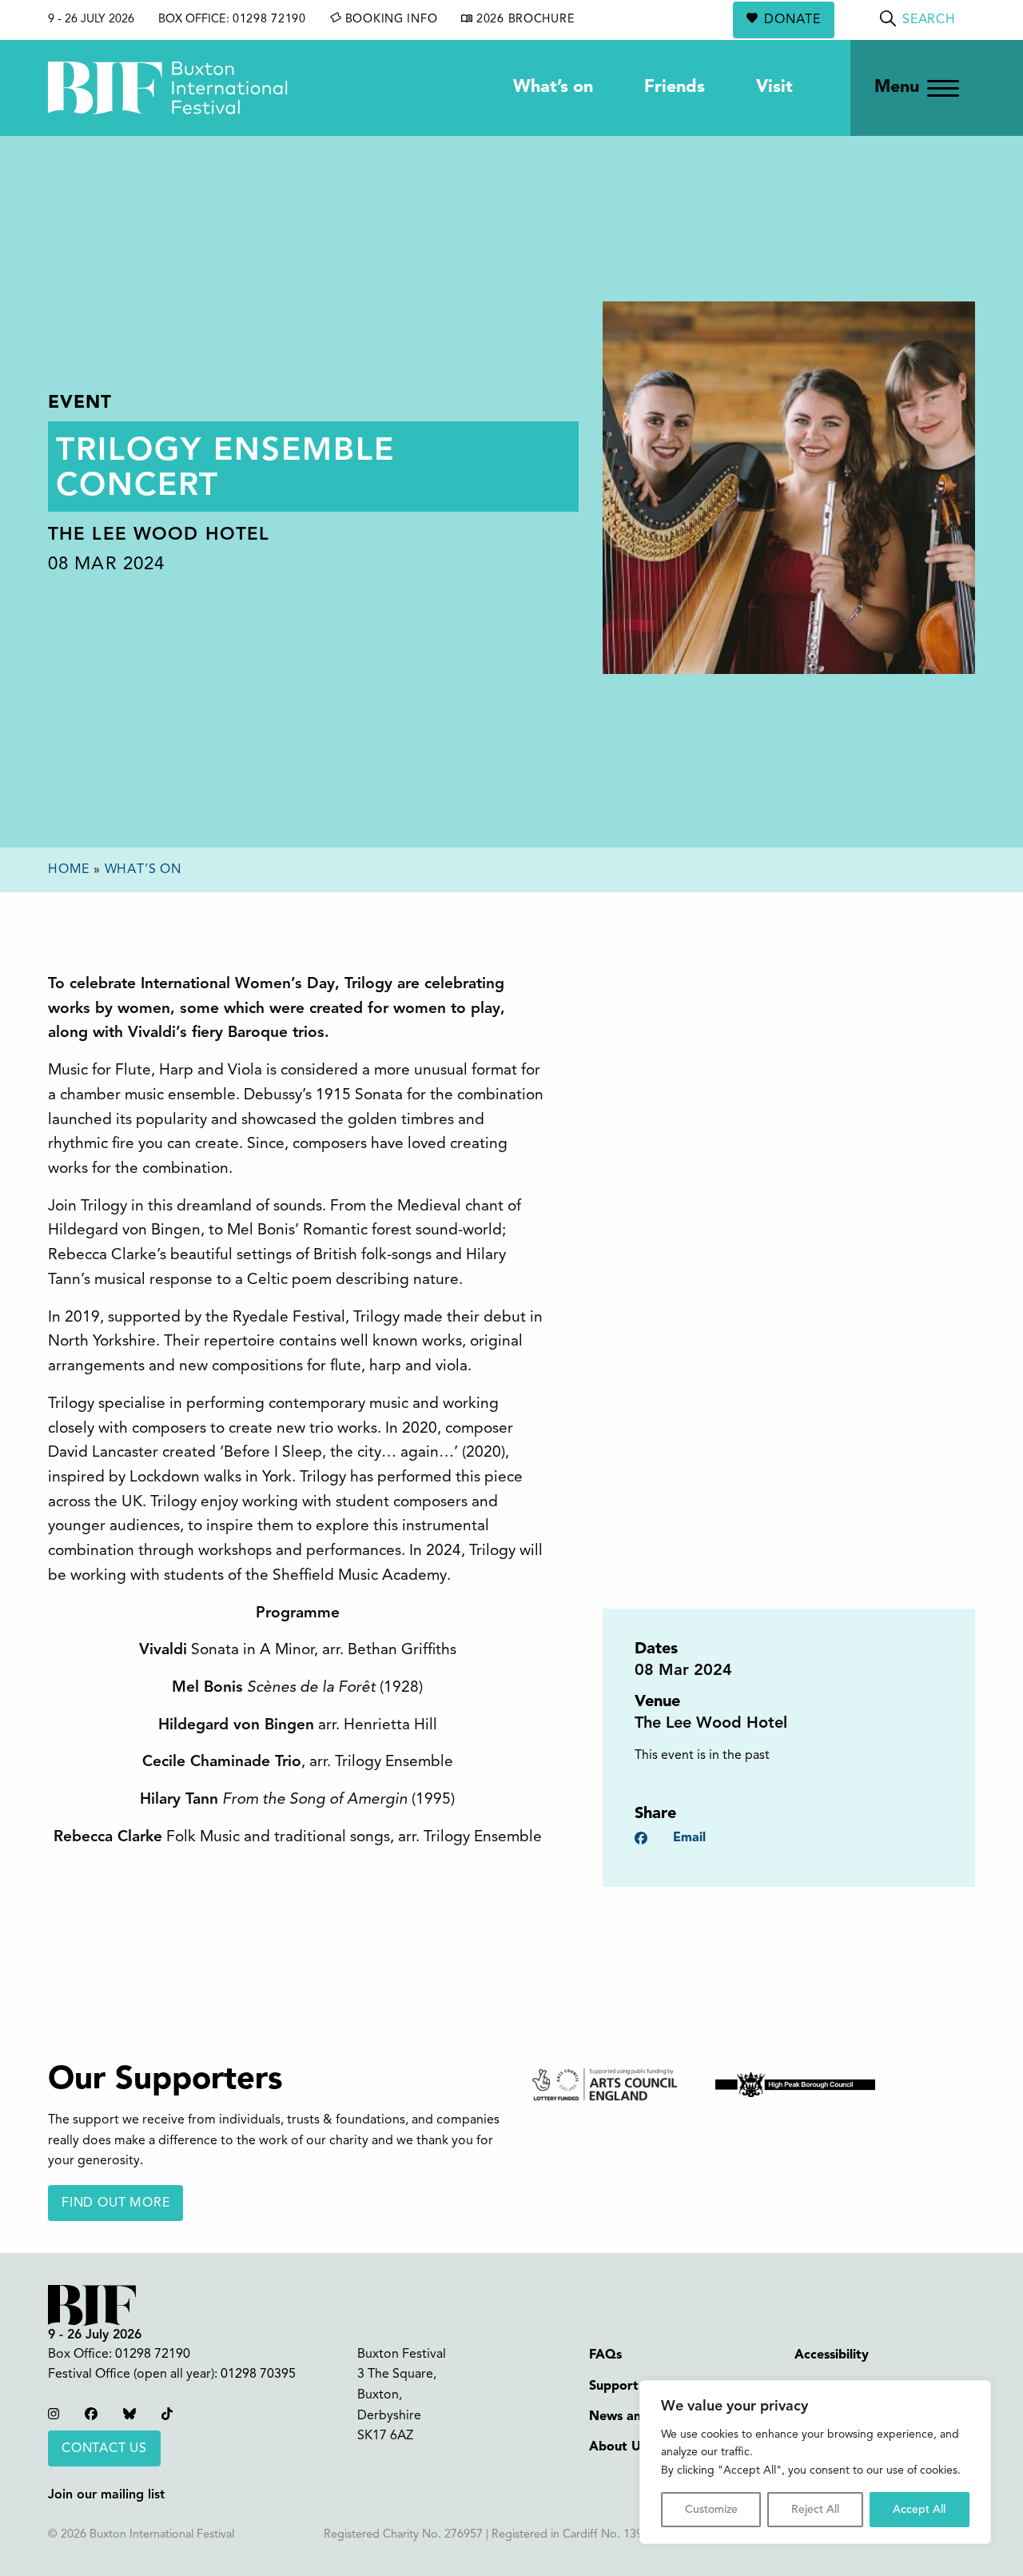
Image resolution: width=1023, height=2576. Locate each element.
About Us (618, 2447)
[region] (815, 2462)
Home (69, 870)
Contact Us (104, 2449)
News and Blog (635, 2417)
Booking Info (389, 20)
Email (689, 1838)
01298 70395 (258, 2375)
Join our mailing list (106, 2495)
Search (929, 20)
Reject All (815, 2510)
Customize (711, 2510)
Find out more (115, 2203)
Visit (774, 88)
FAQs (605, 2355)
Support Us (623, 2387)
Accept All (919, 2510)
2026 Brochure (523, 20)
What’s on (553, 88)
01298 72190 (269, 20)
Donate (792, 20)
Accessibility (832, 2355)
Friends (675, 88)
